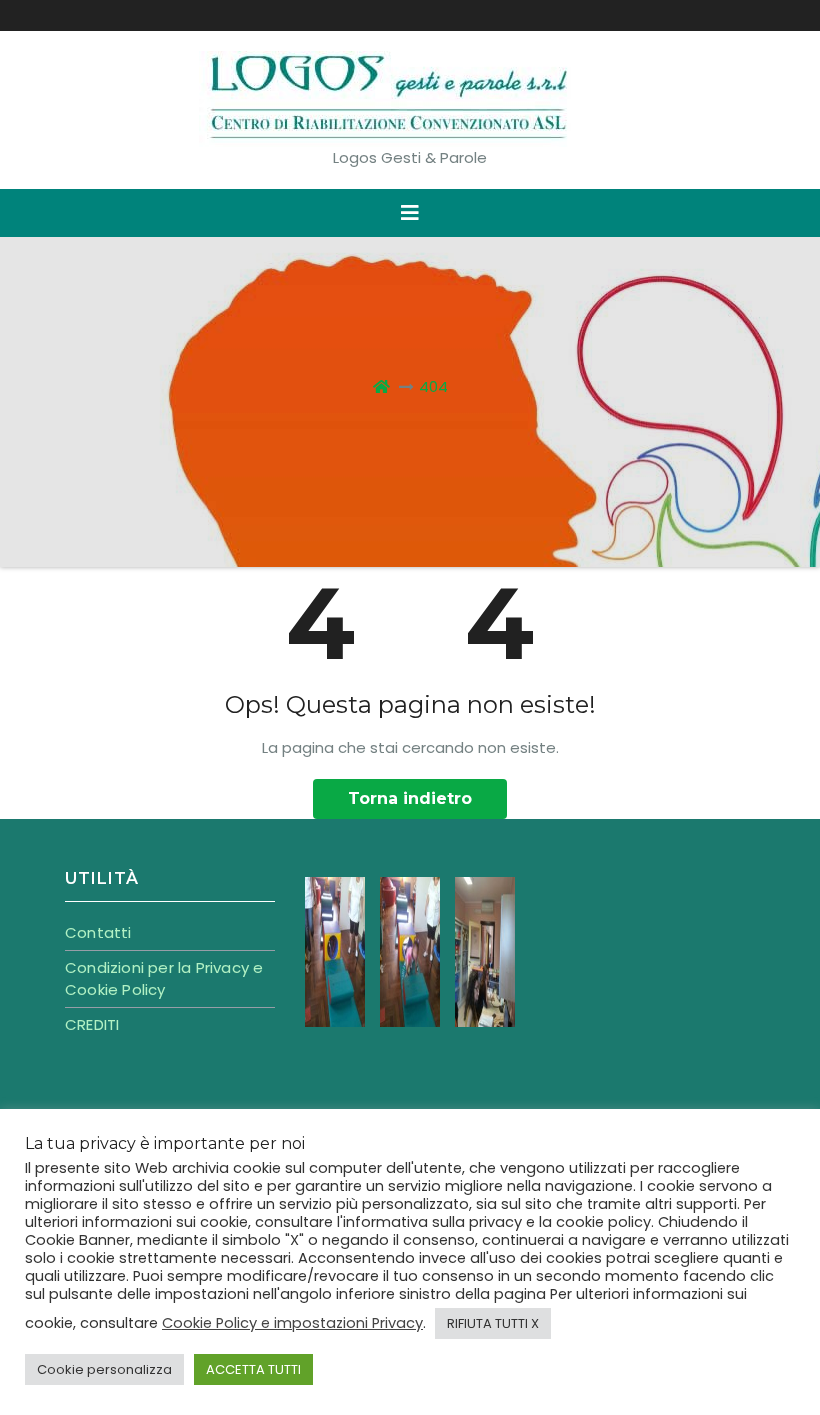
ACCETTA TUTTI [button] (253, 1369)
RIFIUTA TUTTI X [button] (493, 1323)
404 (433, 386)
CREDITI (92, 1024)
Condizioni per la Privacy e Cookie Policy (164, 978)
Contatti (98, 932)
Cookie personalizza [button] (104, 1369)
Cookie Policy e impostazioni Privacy (292, 1323)
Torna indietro (410, 798)
